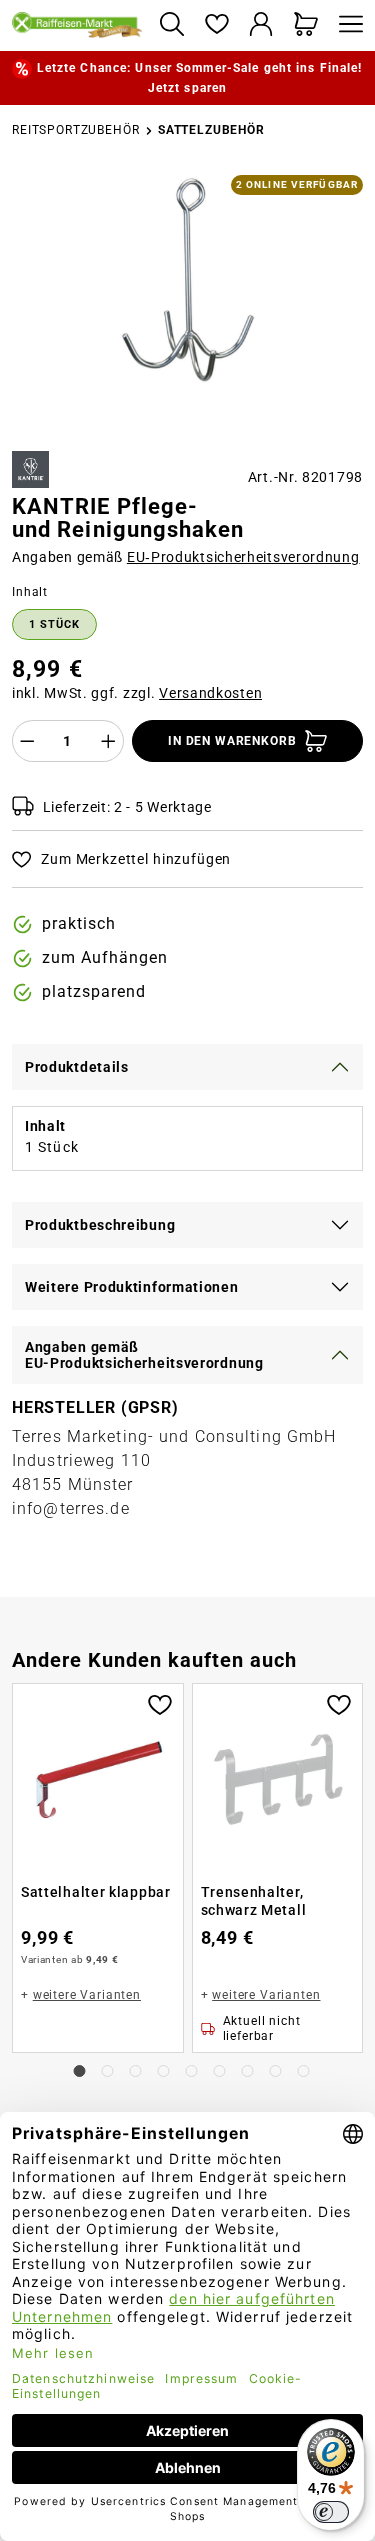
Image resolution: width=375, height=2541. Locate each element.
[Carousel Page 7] (248, 2071)
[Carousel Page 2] (108, 2071)
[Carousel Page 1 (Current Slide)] (80, 2071)
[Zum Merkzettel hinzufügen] (160, 1703)
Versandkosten (210, 693)
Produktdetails (77, 1067)
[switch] (331, 2512)
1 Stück (54, 624)
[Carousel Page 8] (276, 2071)
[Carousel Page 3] (136, 2071)
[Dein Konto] (261, 25)
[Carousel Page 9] (304, 2071)
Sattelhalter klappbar (96, 1892)
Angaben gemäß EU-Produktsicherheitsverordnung (144, 1355)
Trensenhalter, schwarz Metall (254, 1901)
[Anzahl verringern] (27, 741)
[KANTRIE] (30, 469)
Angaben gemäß (186, 557)
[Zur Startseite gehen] (77, 25)
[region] (187, 305)
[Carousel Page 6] (220, 2071)
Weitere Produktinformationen (132, 1287)
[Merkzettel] (216, 25)
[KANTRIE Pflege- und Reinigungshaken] (187, 280)
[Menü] (346, 25)
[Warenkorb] (306, 25)
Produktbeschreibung (100, 1225)
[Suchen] (171, 25)
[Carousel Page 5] (192, 2071)
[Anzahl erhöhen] (109, 741)
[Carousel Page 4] (164, 2071)
